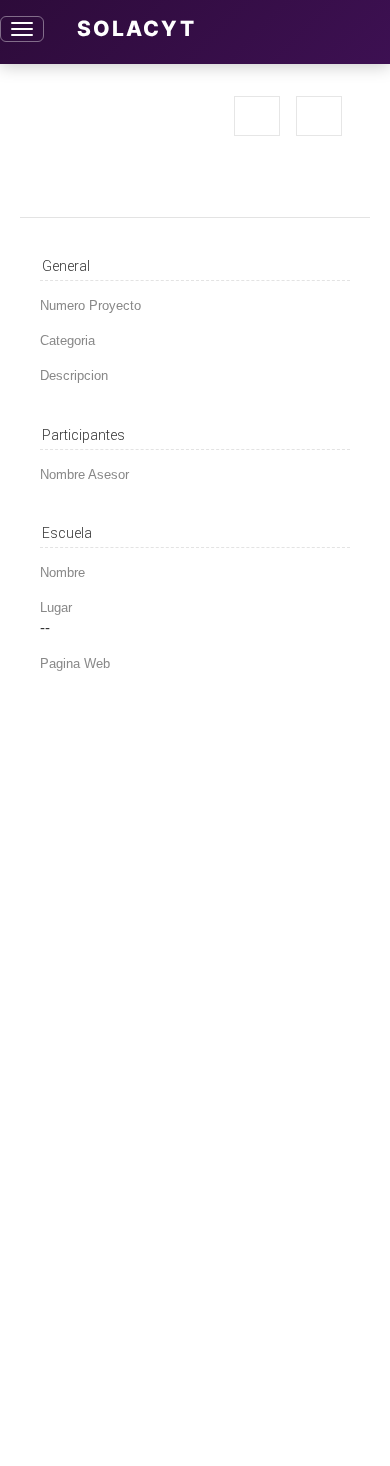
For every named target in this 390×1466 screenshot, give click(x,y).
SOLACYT (136, 28)
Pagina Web (75, 663)
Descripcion (74, 375)
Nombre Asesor (84, 474)
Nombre (62, 572)
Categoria (67, 340)
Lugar (56, 607)
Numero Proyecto (90, 305)
